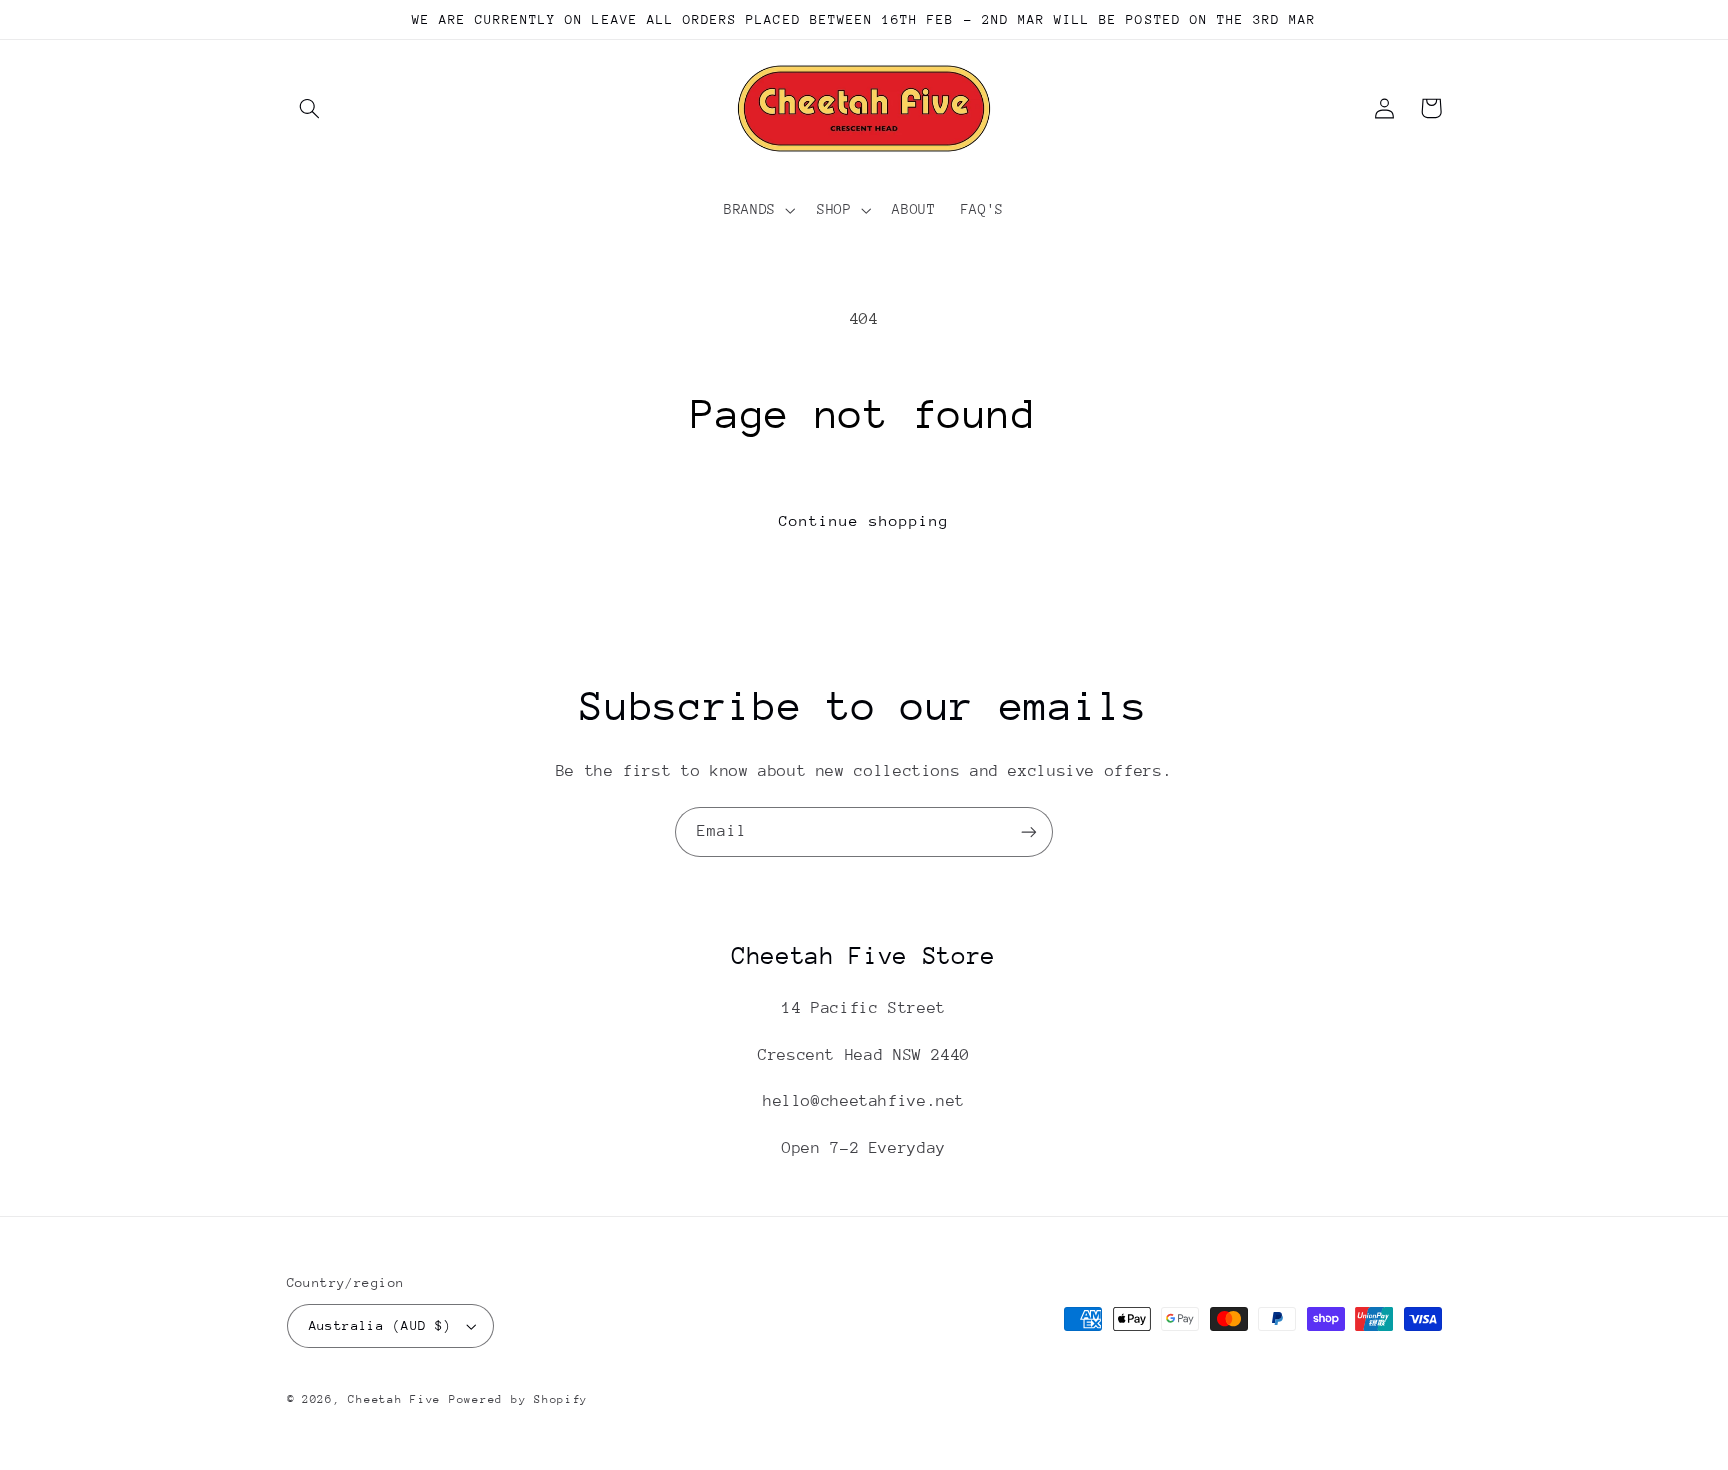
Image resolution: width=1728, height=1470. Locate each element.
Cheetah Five (394, 1399)
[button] (310, 108)
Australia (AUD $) (380, 1325)
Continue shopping (864, 520)
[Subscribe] (1029, 831)
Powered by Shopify (518, 1399)
